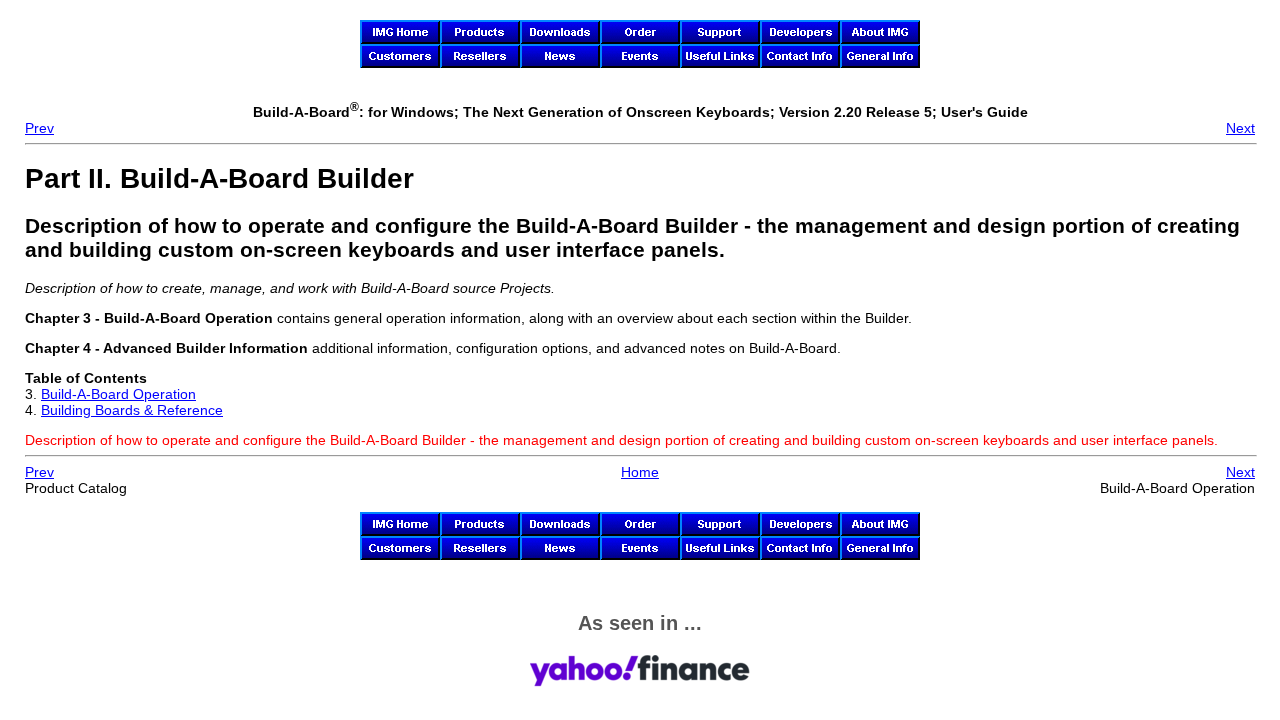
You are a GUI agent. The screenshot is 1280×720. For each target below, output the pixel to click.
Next (1240, 128)
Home (640, 472)
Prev (39, 128)
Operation (118, 394)
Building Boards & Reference (132, 410)
